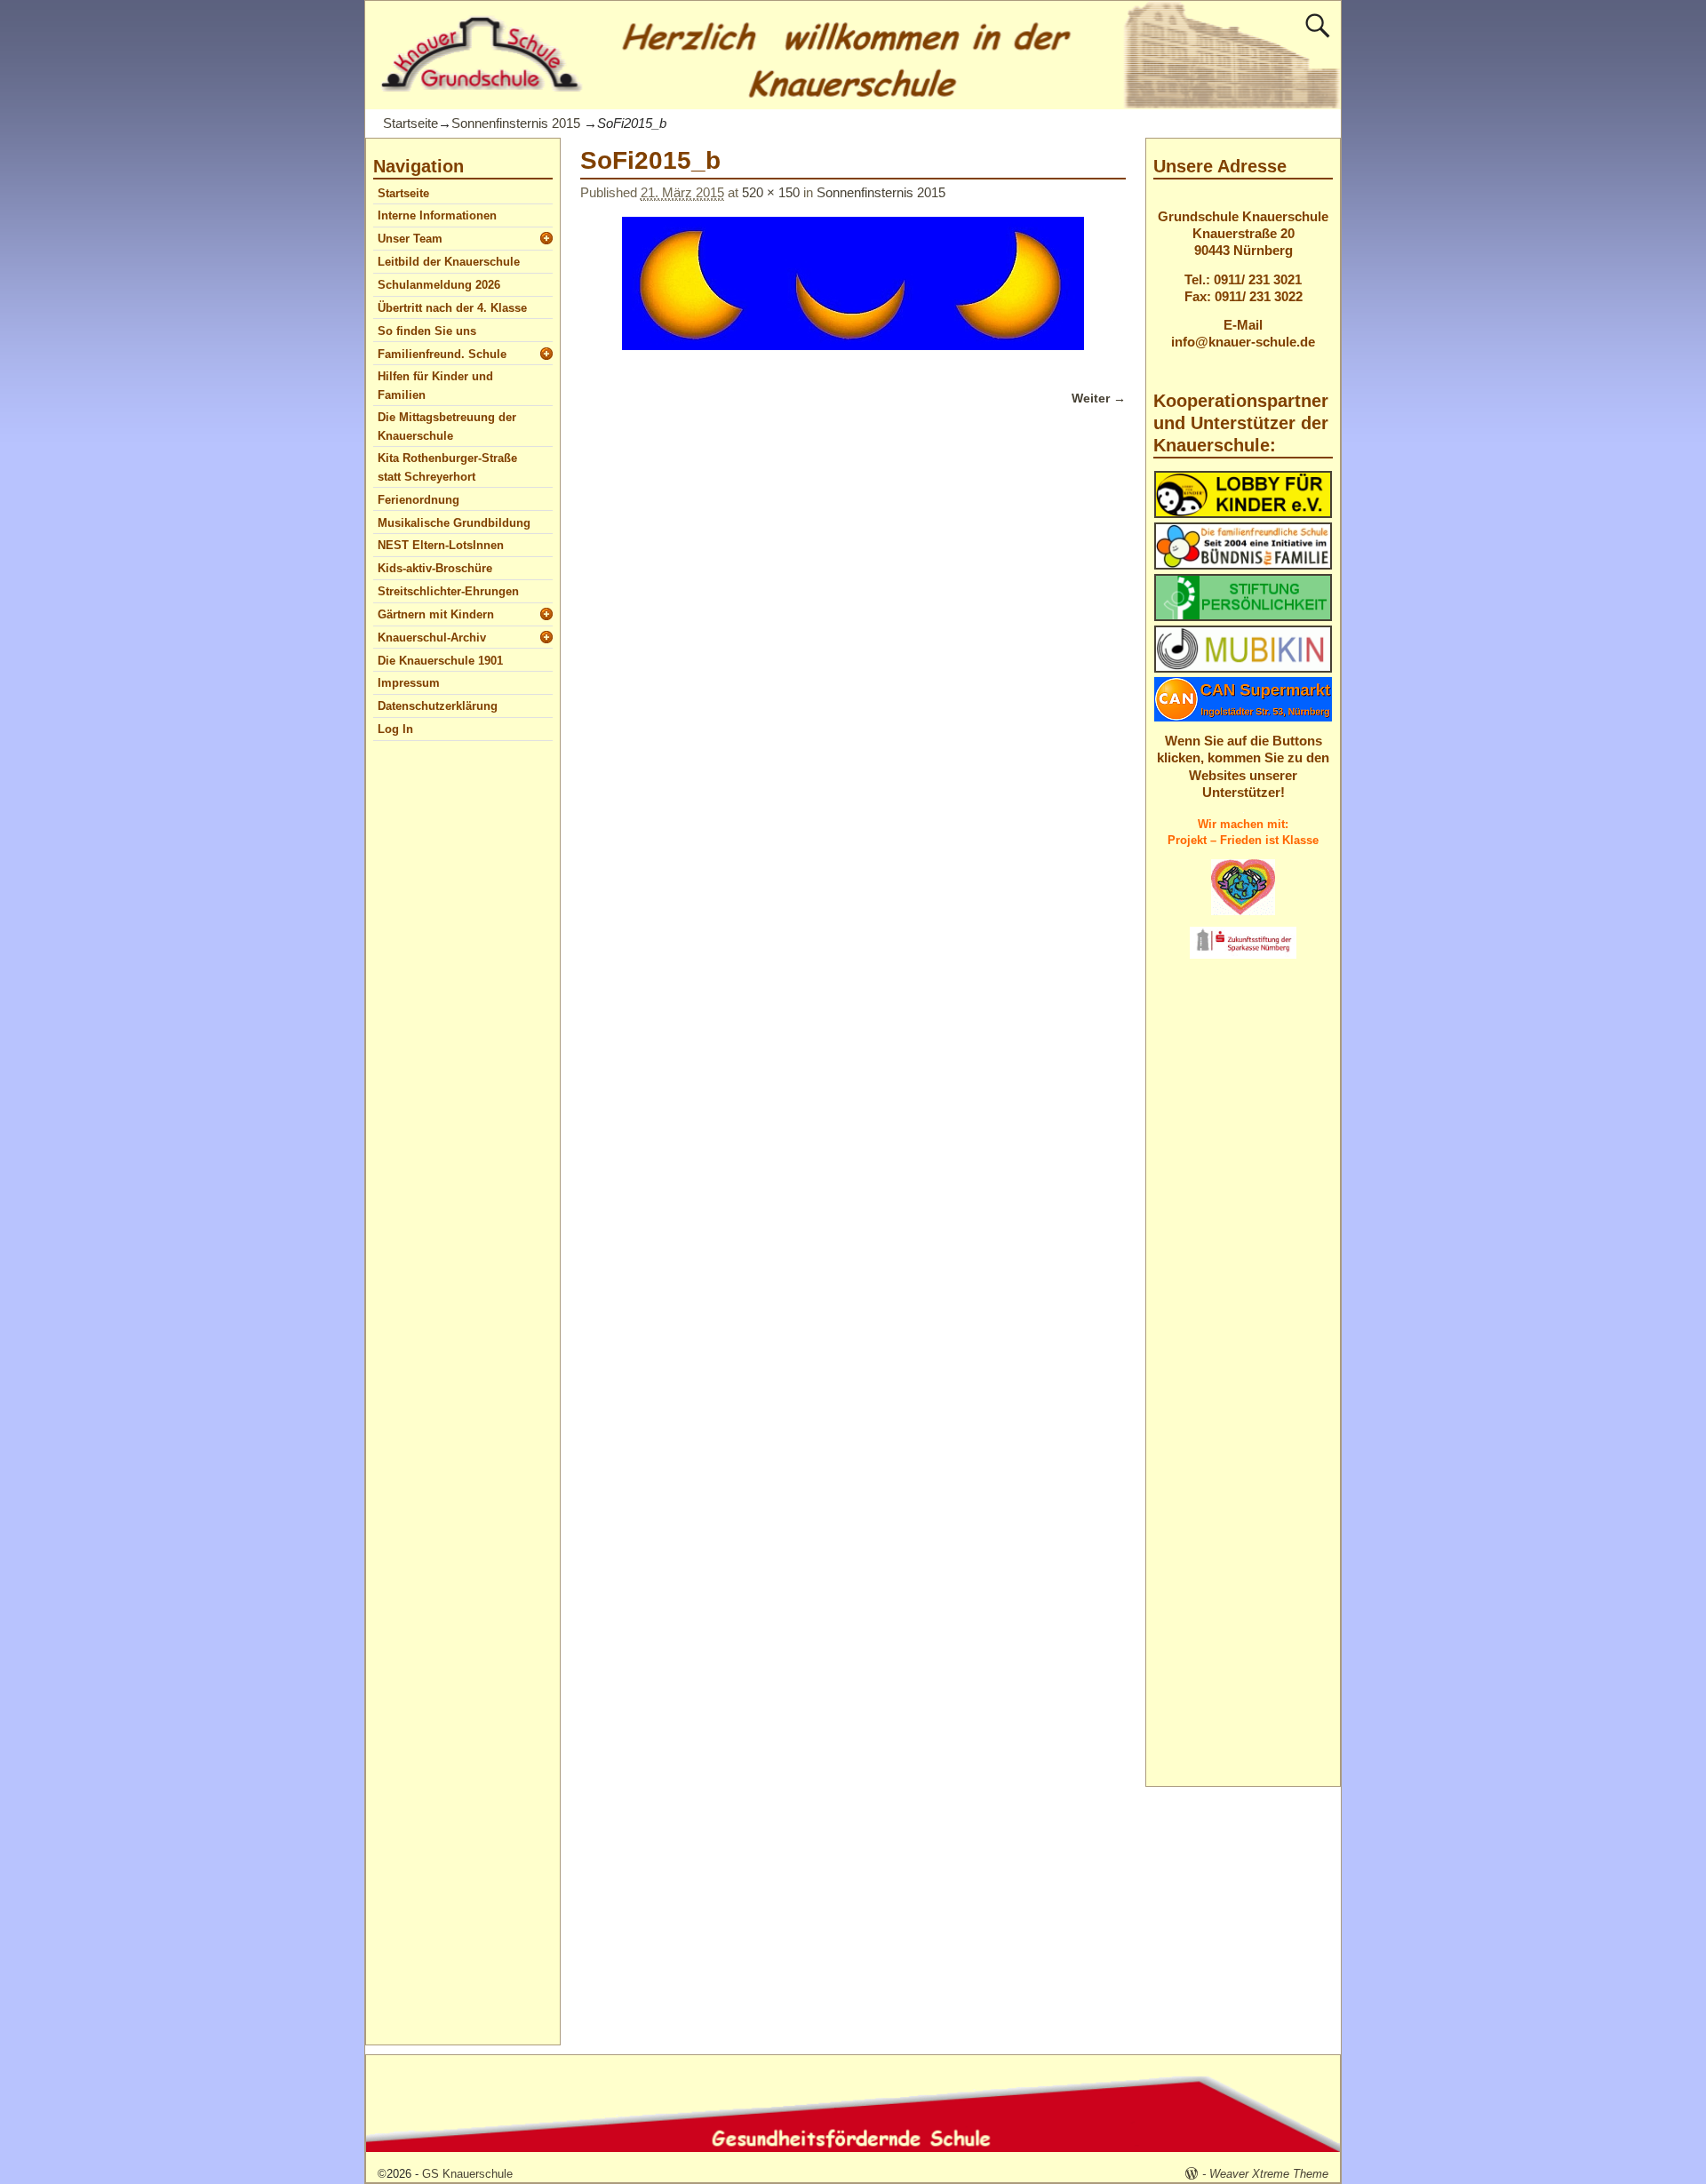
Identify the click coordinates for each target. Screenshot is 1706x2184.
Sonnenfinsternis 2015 (516, 123)
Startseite (411, 123)
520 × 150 (771, 192)
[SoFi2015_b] (853, 294)
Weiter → (1099, 399)
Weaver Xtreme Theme (1269, 2174)
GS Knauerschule (467, 2174)
